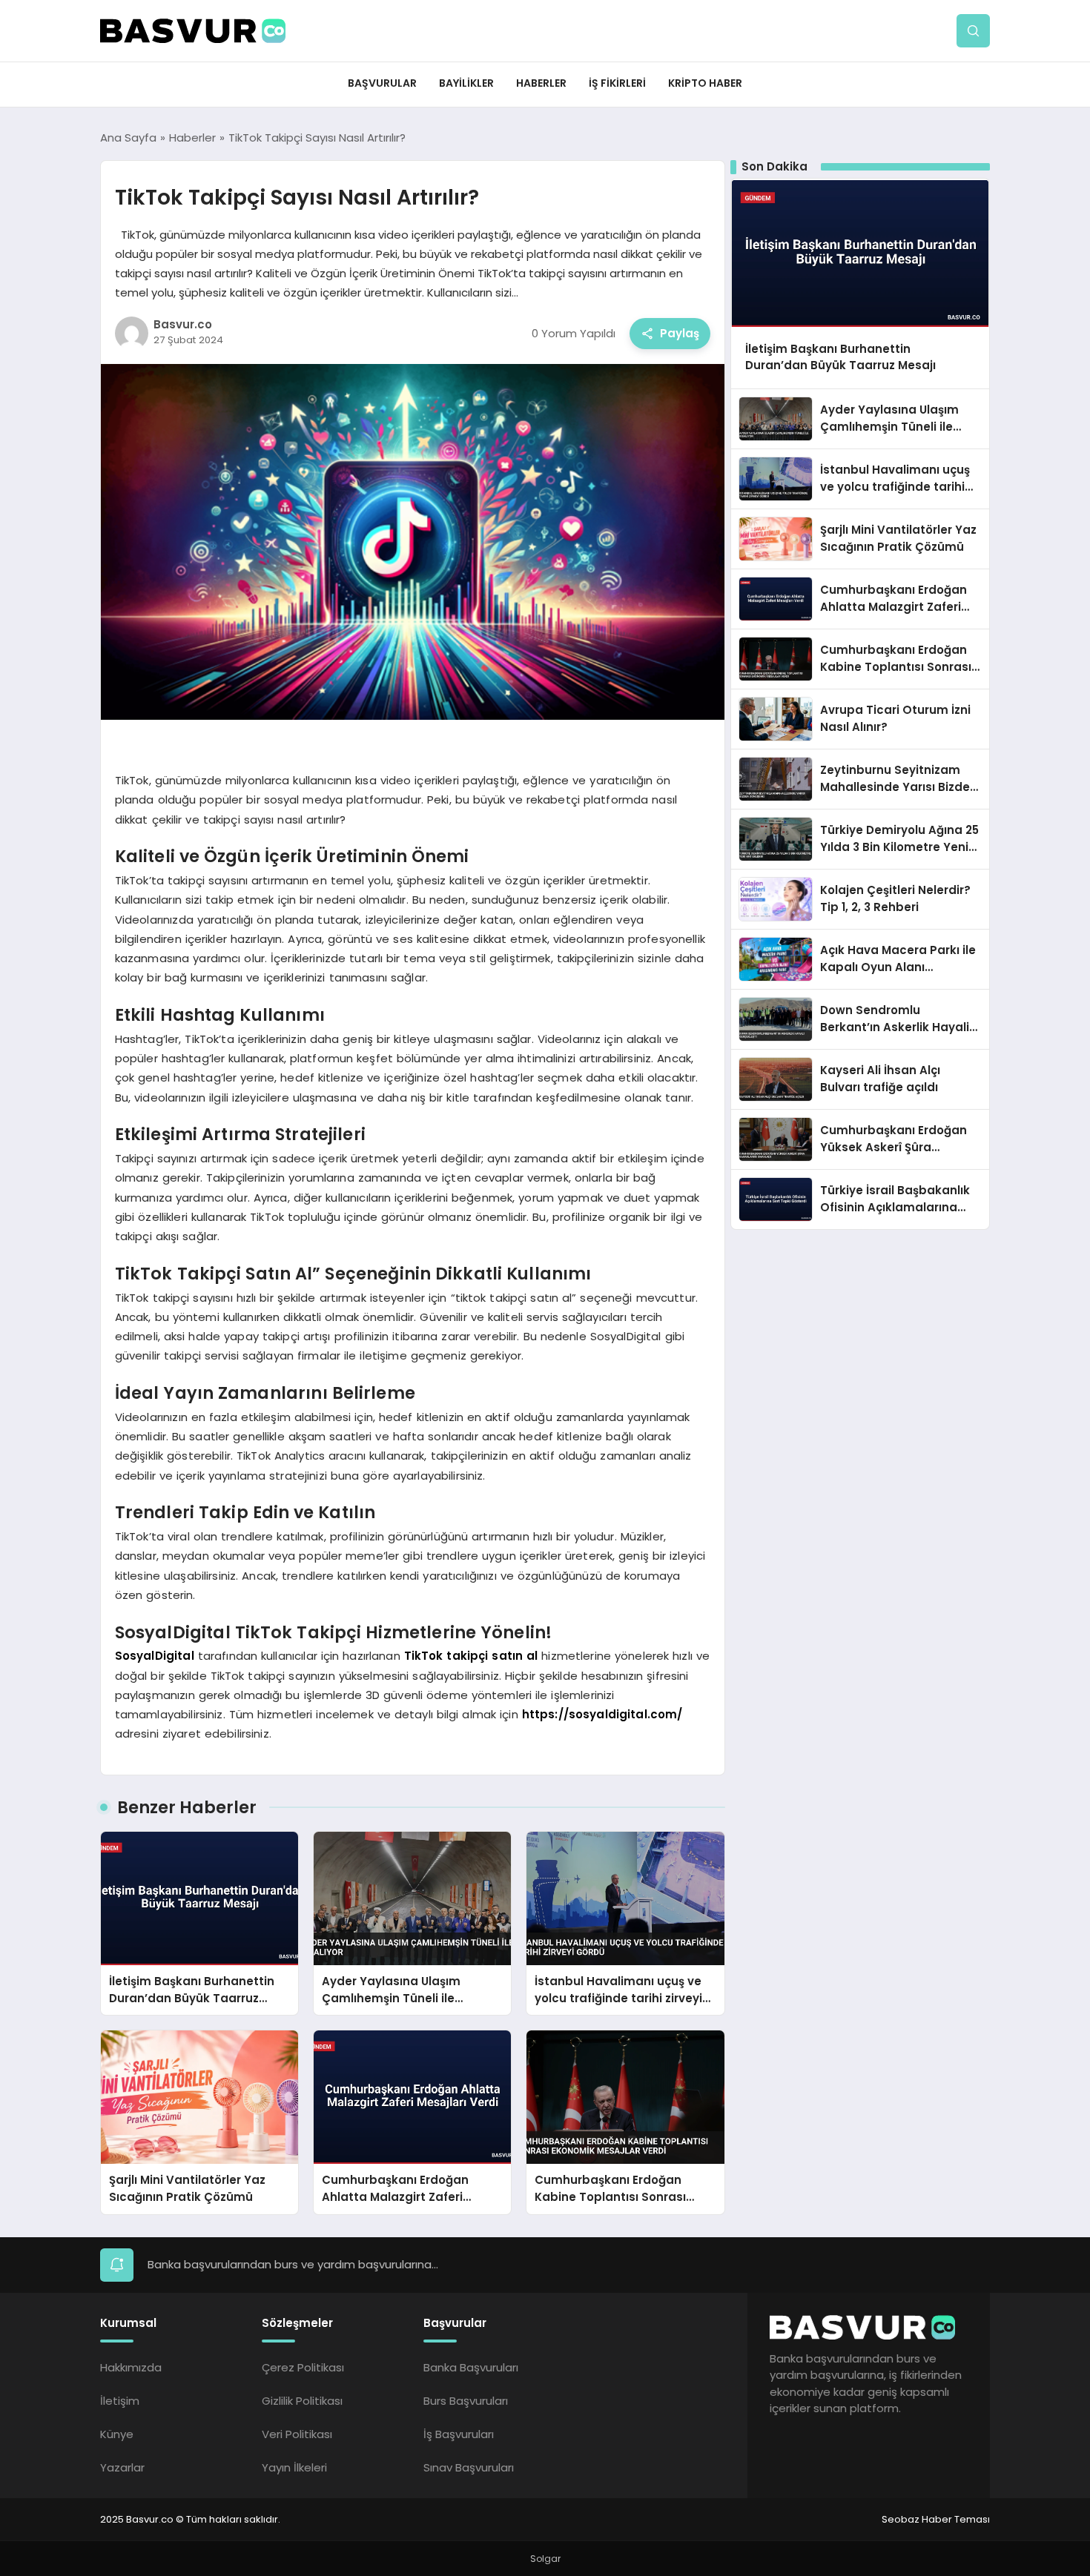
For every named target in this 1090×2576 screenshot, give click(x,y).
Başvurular (382, 83)
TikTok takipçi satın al (471, 1656)
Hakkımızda (131, 2367)
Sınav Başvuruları (469, 2467)
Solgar (545, 2559)
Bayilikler (466, 83)
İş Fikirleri (617, 83)
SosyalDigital (155, 1656)
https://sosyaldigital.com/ (602, 1714)
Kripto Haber (705, 83)
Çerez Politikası (303, 2367)
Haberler (541, 83)
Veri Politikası (297, 2434)
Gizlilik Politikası (302, 2401)
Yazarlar (122, 2467)
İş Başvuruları (459, 2434)
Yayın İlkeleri (294, 2467)
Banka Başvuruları (471, 2367)
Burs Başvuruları (466, 2401)
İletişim (120, 2401)
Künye (117, 2434)
